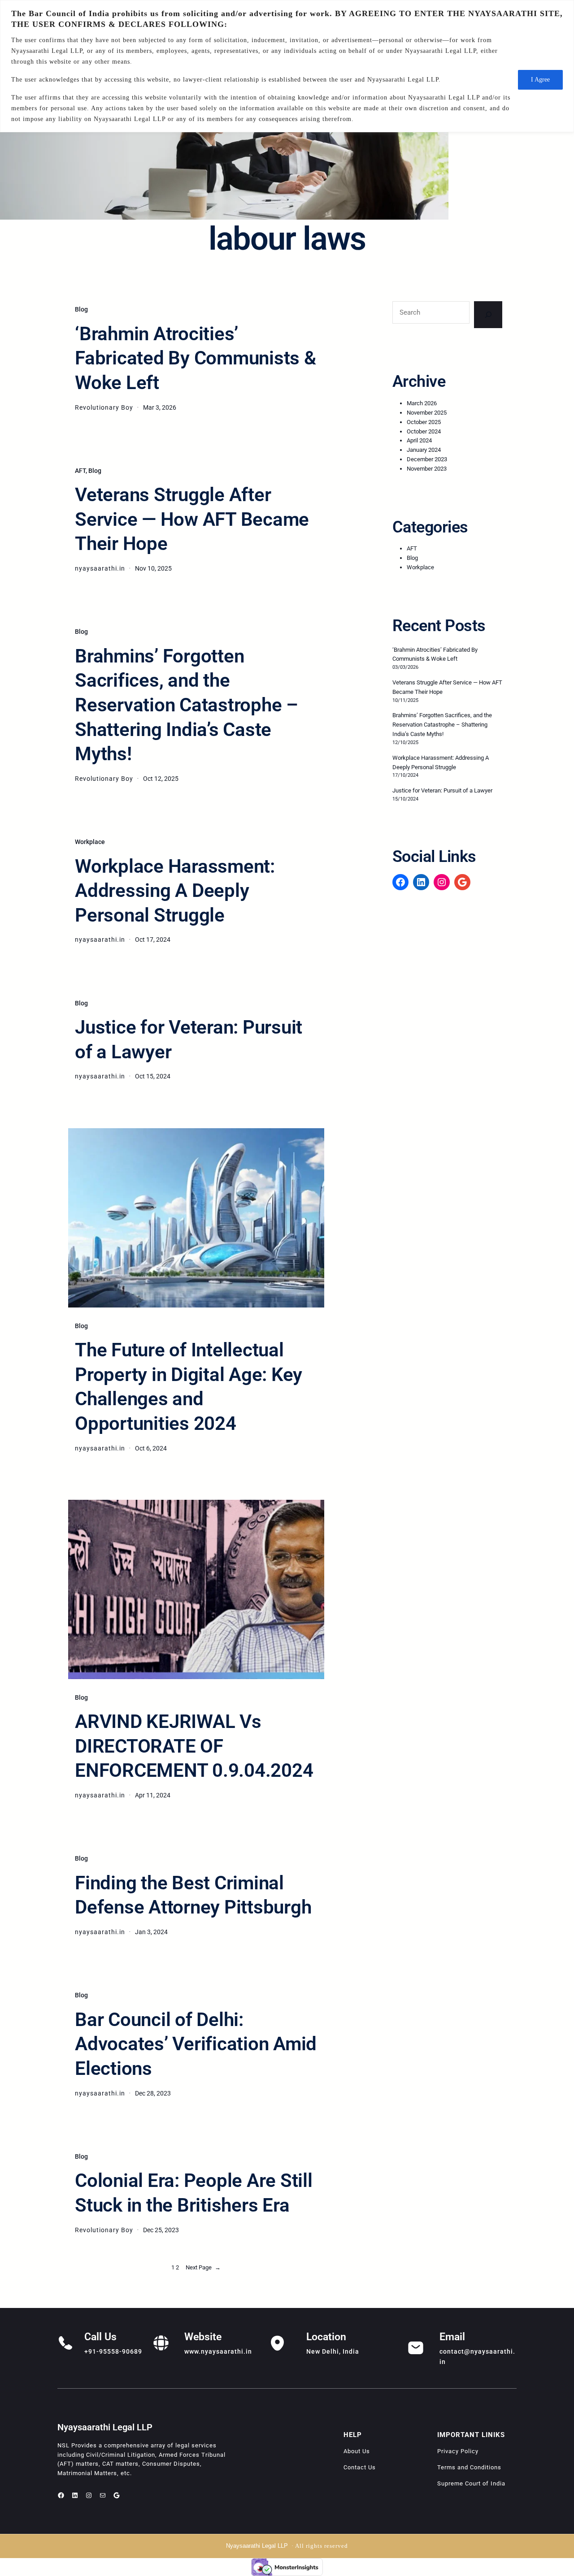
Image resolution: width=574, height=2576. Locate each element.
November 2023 (427, 469)
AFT (80, 471)
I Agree (540, 80)
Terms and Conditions (469, 2467)
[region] (287, 66)
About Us (357, 2451)
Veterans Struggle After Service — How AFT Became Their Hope (192, 519)
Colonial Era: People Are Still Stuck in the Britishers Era (194, 2193)
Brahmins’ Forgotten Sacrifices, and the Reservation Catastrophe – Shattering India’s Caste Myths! (187, 705)
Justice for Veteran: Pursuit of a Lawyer (189, 1039)
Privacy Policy (458, 2451)
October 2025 (424, 422)
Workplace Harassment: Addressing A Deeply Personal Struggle (175, 891)
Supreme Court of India (471, 2483)
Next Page (203, 2267)
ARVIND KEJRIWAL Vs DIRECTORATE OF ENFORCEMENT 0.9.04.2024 (194, 1746)
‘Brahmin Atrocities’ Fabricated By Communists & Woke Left (196, 358)
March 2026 (422, 403)
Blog (81, 309)
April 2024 (419, 440)
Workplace (90, 842)
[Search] (488, 315)
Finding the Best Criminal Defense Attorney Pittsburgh (193, 1895)
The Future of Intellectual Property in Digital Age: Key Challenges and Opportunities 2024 (189, 1387)
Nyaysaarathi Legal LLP (105, 2427)
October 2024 (424, 431)
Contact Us (360, 2467)
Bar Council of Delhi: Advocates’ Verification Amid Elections (196, 2044)
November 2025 (427, 413)
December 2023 (427, 459)
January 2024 (424, 450)
